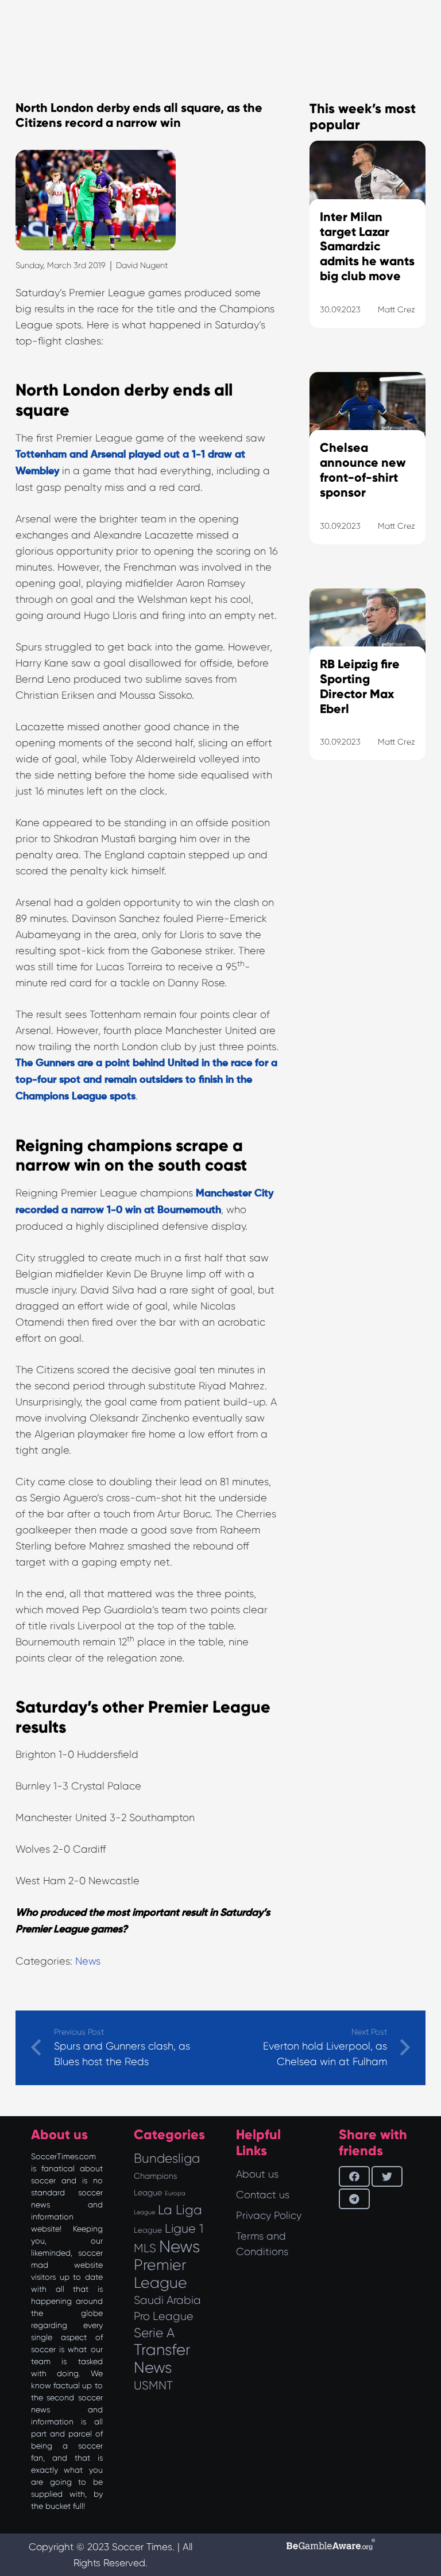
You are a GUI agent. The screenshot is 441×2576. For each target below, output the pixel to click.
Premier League (160, 2274)
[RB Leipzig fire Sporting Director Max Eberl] (367, 689)
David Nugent (142, 265)
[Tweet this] (387, 2176)
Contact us (263, 2195)
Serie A (154, 2333)
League (148, 2230)
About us (257, 2174)
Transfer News (162, 2359)
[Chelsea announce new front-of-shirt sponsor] (367, 472)
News (88, 1961)
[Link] (367, 1035)
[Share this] (354, 2176)
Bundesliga (167, 2158)
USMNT (153, 2385)
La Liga (180, 2210)
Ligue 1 (184, 2228)
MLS (145, 2248)
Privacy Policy (269, 2215)
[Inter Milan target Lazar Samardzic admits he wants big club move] (367, 249)
